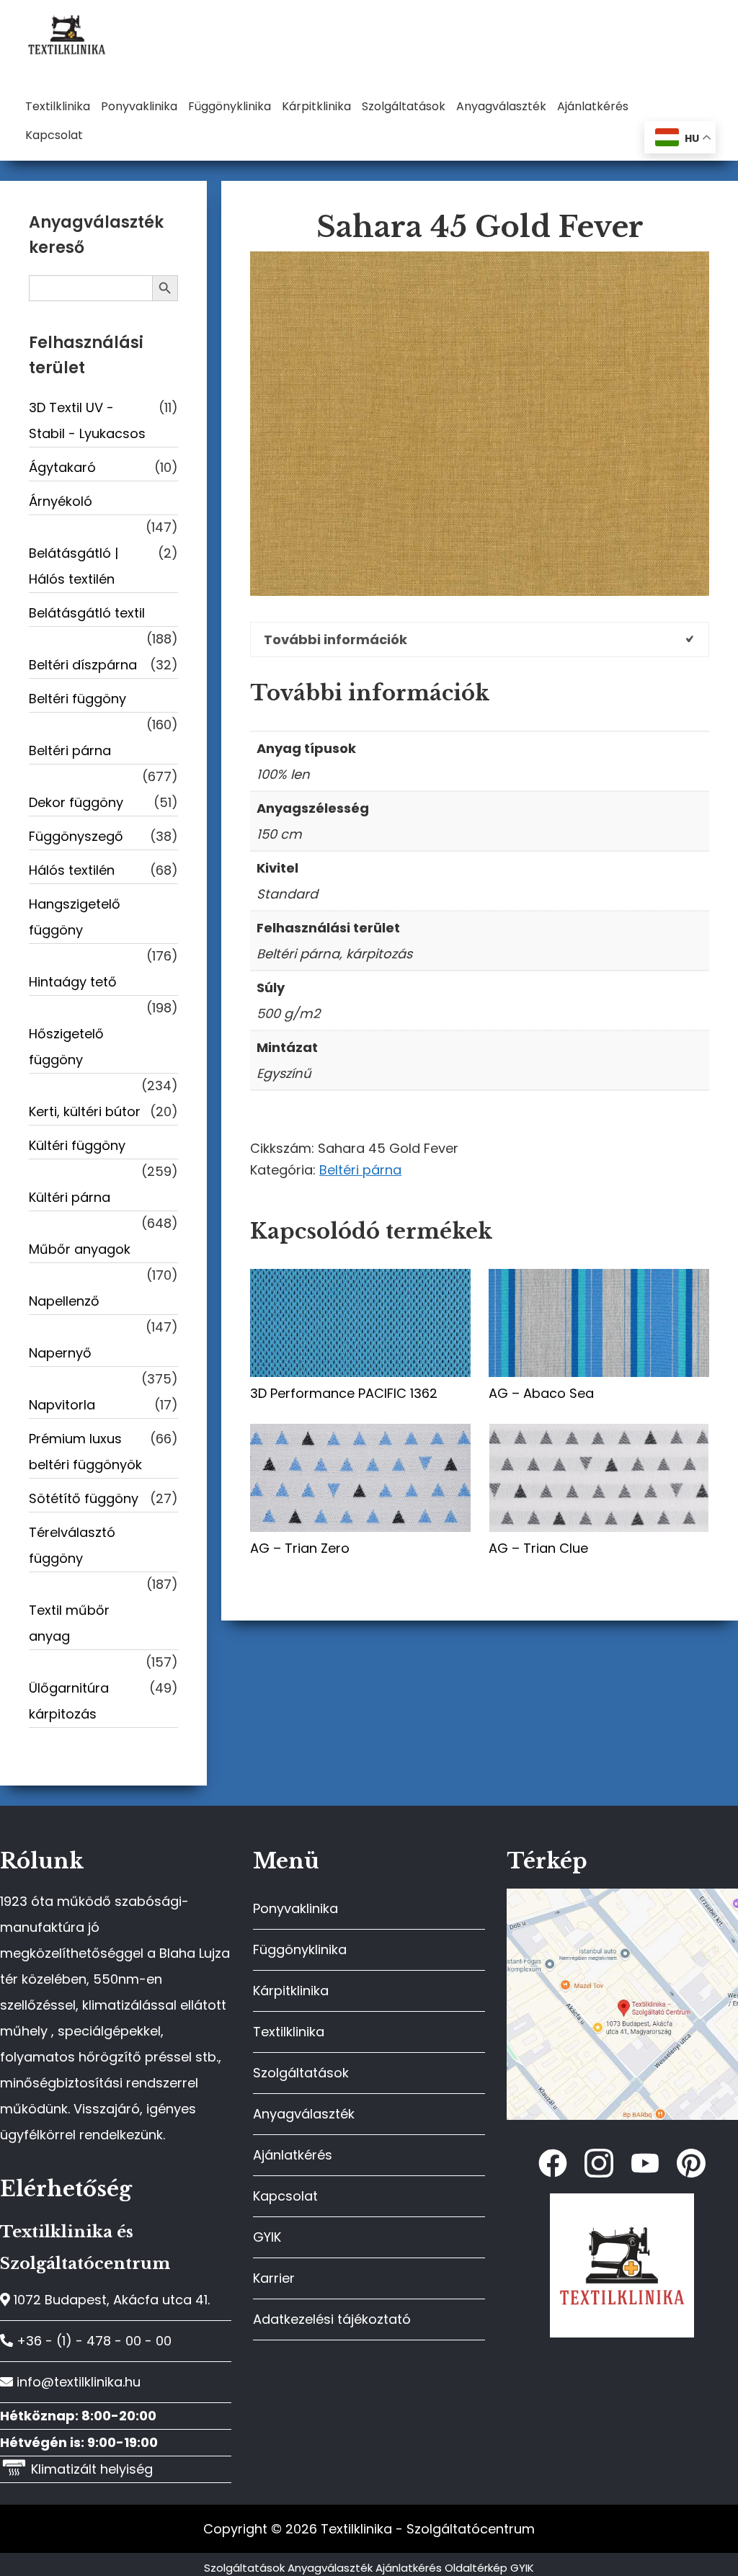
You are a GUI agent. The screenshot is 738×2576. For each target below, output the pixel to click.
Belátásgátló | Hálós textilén (74, 566)
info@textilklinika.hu (77, 2382)
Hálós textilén (72, 870)
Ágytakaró (62, 467)
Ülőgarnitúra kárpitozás (69, 1701)
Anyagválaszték (304, 2114)
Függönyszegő (76, 836)
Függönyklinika (300, 1949)
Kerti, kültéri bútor (85, 1111)
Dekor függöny (76, 802)
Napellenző (64, 1301)
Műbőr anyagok (80, 1249)
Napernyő (60, 1353)
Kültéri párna (70, 1197)
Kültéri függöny (77, 1145)
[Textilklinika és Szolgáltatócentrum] (622, 1896)
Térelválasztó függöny (72, 1545)
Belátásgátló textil (87, 613)
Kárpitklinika (291, 1991)
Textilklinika (289, 2032)
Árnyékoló (61, 501)
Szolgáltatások (301, 2073)
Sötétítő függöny (84, 1498)
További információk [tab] (335, 639)
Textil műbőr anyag (69, 1623)
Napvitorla (62, 1405)
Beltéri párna (360, 1170)
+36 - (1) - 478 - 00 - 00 (92, 2341)
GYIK (267, 2237)
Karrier (274, 2278)
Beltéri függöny (77, 699)
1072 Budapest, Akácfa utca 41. (110, 2300)
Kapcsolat (285, 2196)
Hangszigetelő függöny (75, 917)
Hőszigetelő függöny (66, 1047)
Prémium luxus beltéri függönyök (85, 1452)
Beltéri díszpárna (83, 665)
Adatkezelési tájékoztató (332, 2319)
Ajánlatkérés (293, 2155)
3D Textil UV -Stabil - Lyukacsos (87, 420)
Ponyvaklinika (295, 1908)
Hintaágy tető (73, 982)
